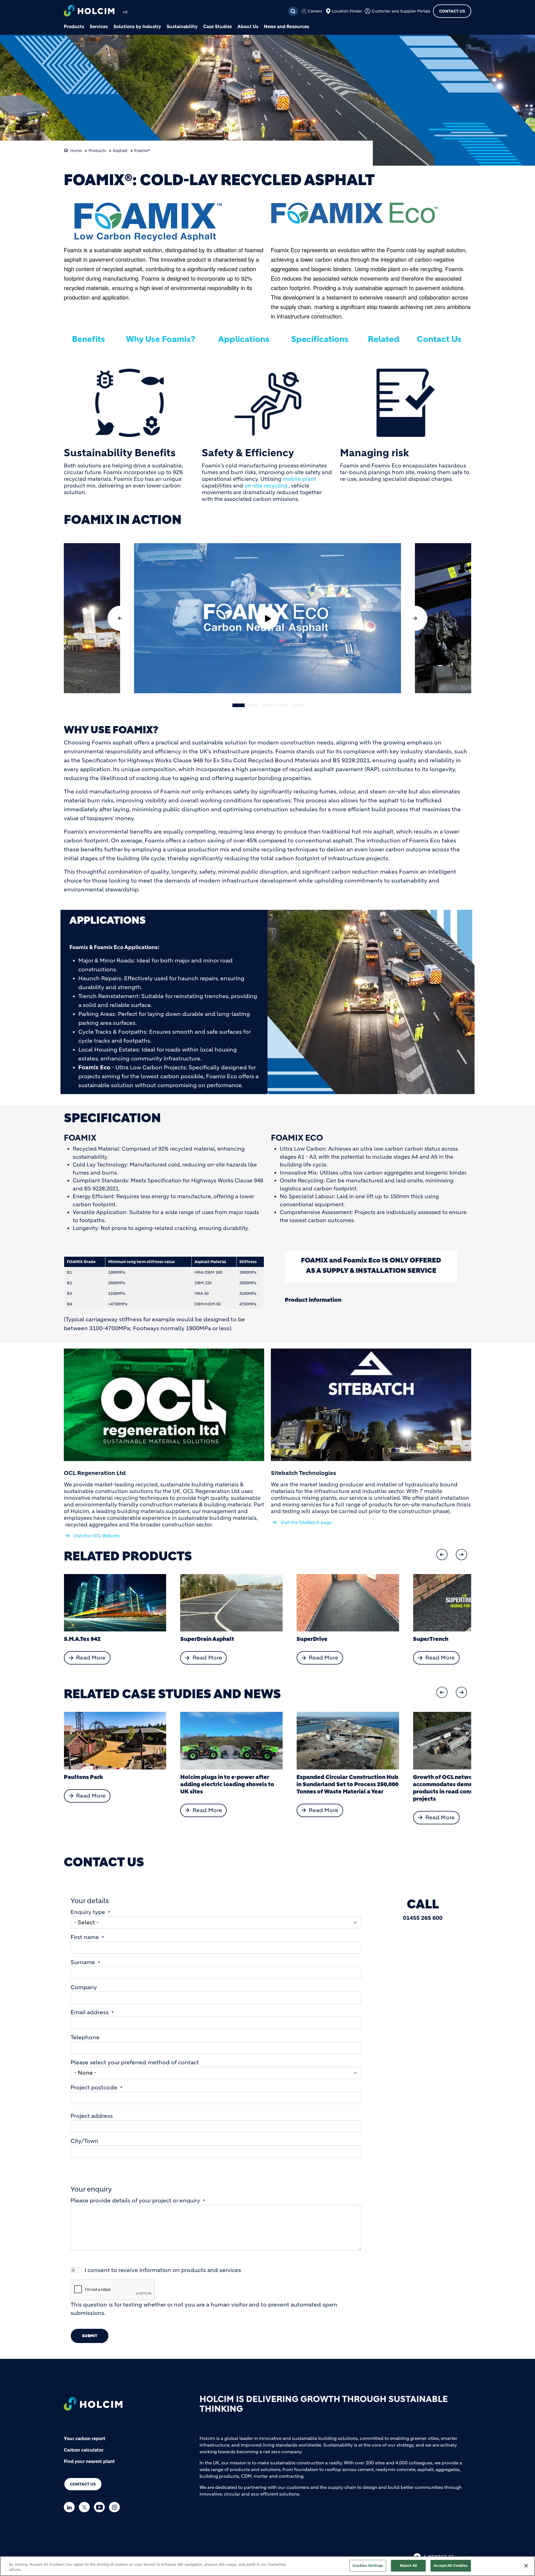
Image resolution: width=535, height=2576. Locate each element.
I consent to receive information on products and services (163, 2270)
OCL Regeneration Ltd (95, 1473)
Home (76, 151)
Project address (92, 2116)
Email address (90, 2012)
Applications (244, 339)
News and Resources (286, 26)
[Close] (526, 2566)
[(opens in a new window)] (164, 1405)
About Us (248, 26)
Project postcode (94, 2088)
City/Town (84, 2141)
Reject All (408, 2566)
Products (74, 26)
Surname (83, 1962)
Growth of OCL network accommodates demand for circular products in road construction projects (346, 1788)
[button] (120, 618)
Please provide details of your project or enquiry (135, 2201)
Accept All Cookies (451, 2566)
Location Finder (347, 11)
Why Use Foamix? (160, 339)
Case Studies (217, 26)
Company (84, 1987)
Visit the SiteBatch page (306, 1522)
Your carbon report (85, 2438)
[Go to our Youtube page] (101, 2507)
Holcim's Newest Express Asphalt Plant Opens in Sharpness (458, 1781)
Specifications (320, 339)
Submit (90, 2336)
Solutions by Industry (137, 26)
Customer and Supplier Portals (401, 11)
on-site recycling (266, 486)
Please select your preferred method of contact (135, 2062)
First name (85, 1937)
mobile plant (299, 479)
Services (99, 26)
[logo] (89, 11)
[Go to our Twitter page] (86, 2507)
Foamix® (142, 151)
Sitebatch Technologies (303, 1473)
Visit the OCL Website (97, 1536)
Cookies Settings (368, 2566)
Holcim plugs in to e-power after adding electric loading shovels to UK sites (111, 1784)
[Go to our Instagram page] (116, 2507)
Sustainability (182, 26)
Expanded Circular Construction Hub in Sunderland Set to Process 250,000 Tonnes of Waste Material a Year (231, 1784)
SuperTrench (314, 1639)
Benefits (88, 339)
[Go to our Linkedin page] (71, 2507)
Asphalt (120, 151)
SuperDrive (196, 1639)
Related (384, 339)
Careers (315, 11)
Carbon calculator (84, 2450)
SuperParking (432, 1639)
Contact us (83, 2484)
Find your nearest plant (89, 2461)
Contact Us (452, 11)
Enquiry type (88, 1912)
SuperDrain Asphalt (91, 1639)
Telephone (85, 2037)
